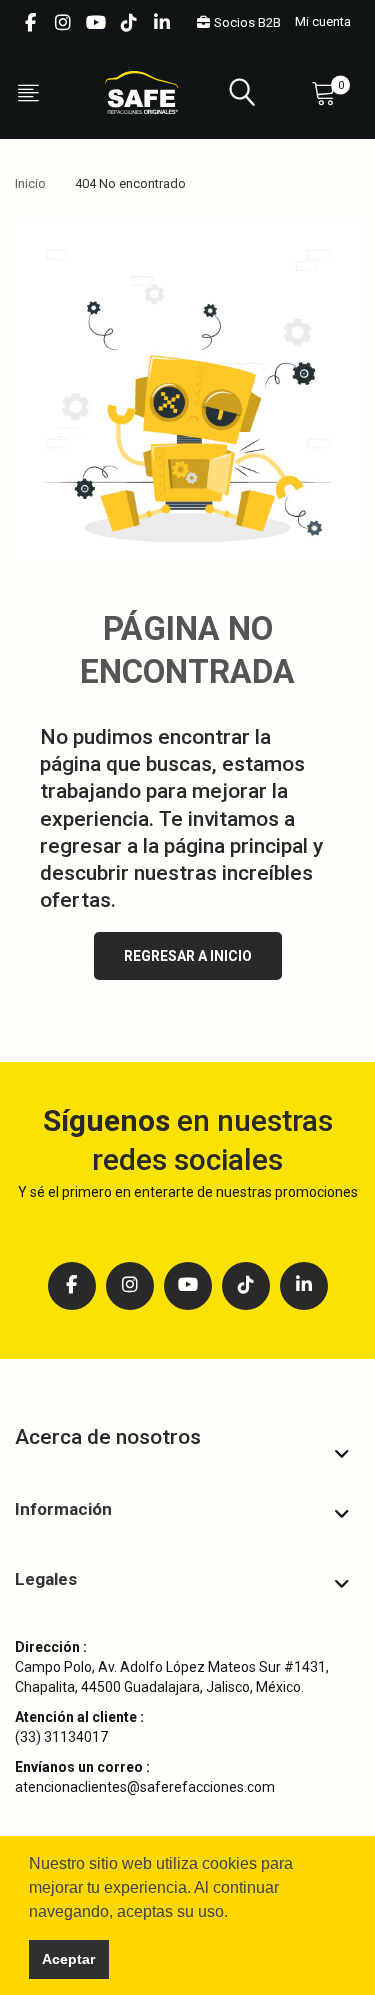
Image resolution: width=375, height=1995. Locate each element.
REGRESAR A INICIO (188, 956)
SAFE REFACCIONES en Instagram (63, 23)
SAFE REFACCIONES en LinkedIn (162, 23)
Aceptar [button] (68, 1959)
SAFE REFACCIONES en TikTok (129, 23)
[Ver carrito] (328, 92)
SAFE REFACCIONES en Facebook (30, 23)
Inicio (30, 183)
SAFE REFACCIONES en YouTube (96, 23)
